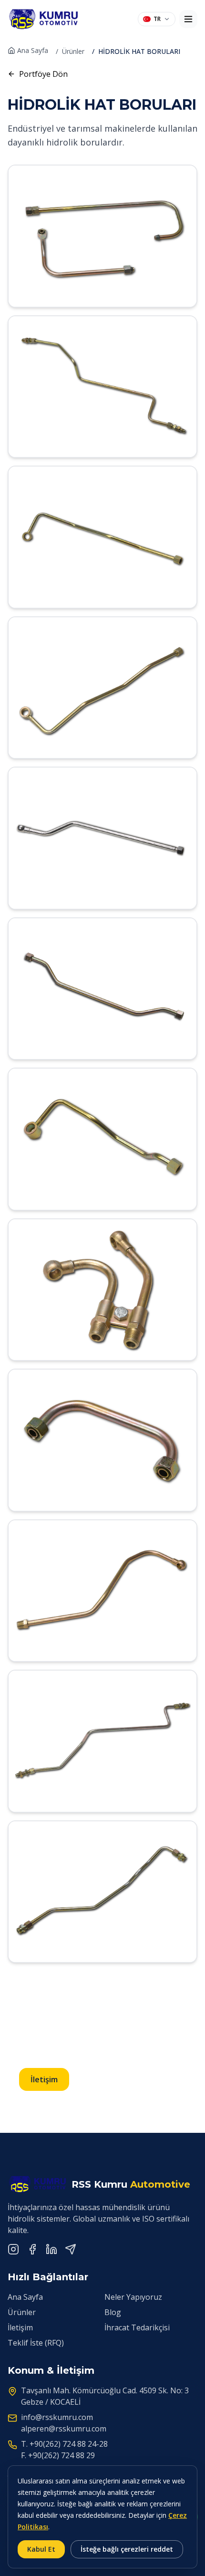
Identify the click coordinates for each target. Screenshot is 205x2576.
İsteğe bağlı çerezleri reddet (127, 2549)
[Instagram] (13, 2249)
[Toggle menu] (188, 19)
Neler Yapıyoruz (133, 2297)
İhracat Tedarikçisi (137, 2327)
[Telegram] (71, 2249)
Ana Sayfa (33, 50)
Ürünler (73, 51)
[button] (102, 236)
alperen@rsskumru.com (64, 2429)
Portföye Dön (43, 74)
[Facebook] (32, 2249)
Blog (113, 2312)
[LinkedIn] (51, 2249)
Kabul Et (41, 2549)
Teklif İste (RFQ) (36, 2343)
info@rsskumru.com (57, 2417)
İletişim (44, 2079)
